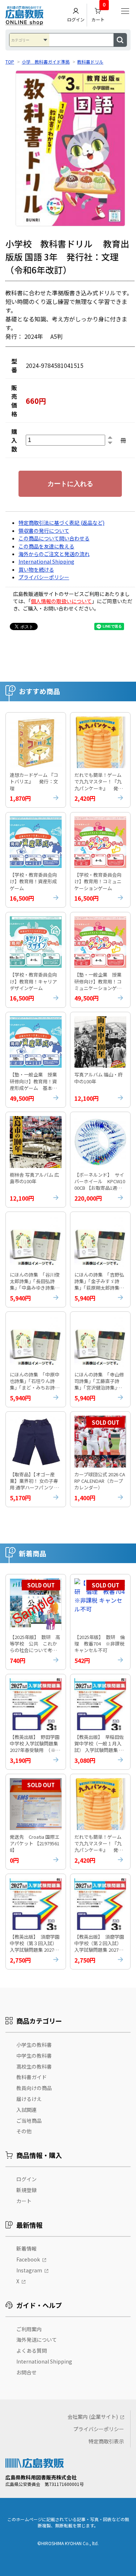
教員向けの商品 (34, 2088)
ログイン (76, 20)
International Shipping (46, 561)
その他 (24, 2131)
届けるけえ (29, 2099)
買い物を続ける (36, 569)
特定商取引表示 (106, 2441)
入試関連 (26, 2110)
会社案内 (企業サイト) (93, 2417)
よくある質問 (32, 2350)
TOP (10, 62)
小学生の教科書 (34, 2045)
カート (98, 13)
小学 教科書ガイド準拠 (46, 62)
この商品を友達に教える (46, 546)
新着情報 (26, 2248)
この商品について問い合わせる (54, 538)
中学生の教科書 (34, 2056)
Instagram (29, 2270)
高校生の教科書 (34, 2066)
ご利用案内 (29, 2329)
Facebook (28, 2259)
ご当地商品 (29, 2121)
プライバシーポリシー (44, 577)
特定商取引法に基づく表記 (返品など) (61, 523)
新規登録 (26, 2190)
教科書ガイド (32, 2077)
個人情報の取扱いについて (61, 601)
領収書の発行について (44, 531)
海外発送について (37, 2340)
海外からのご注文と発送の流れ (54, 554)
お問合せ (26, 2372)
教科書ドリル (90, 62)
